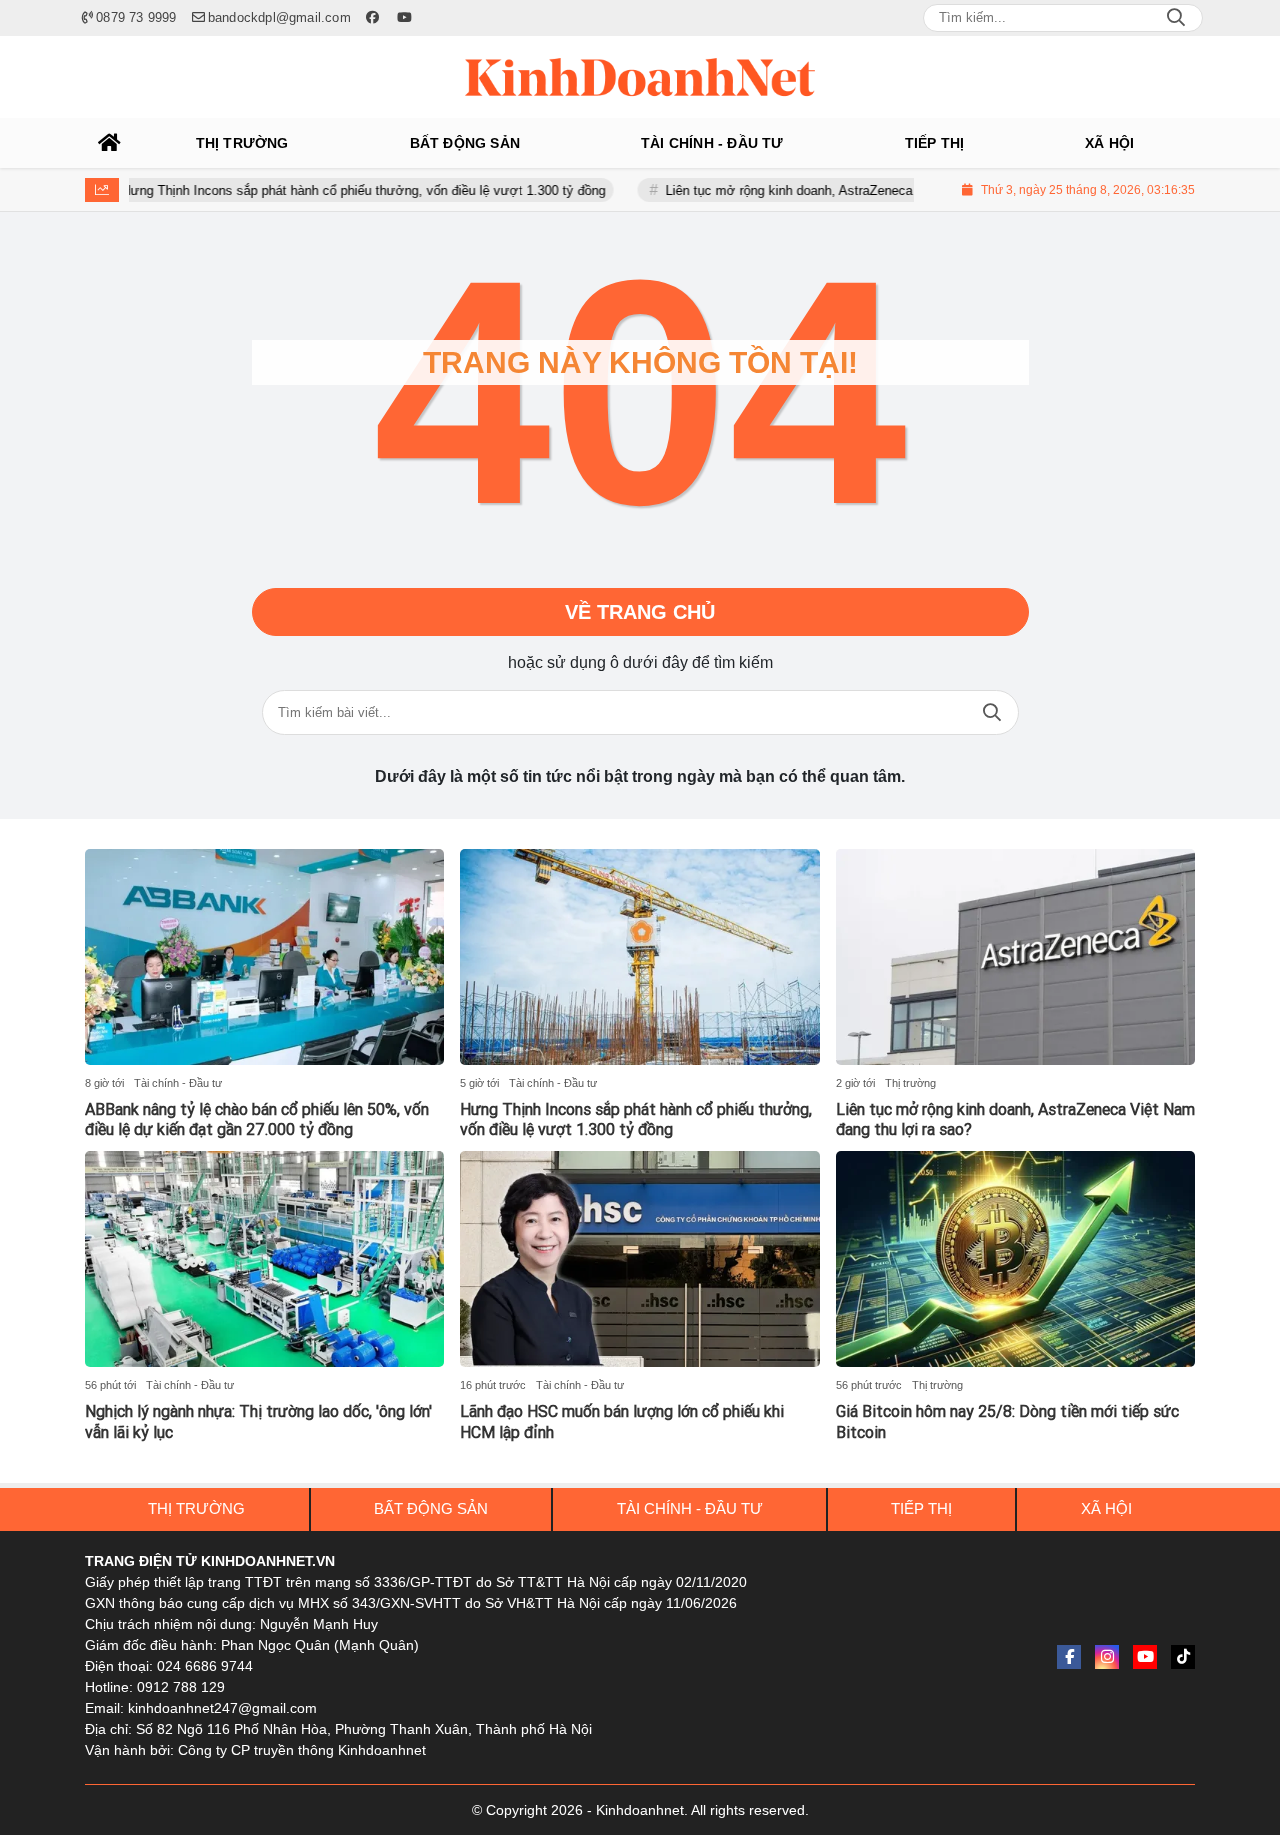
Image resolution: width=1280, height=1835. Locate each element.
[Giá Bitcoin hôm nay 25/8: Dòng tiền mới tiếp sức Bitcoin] (1015, 1259)
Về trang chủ (640, 612)
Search (1176, 18)
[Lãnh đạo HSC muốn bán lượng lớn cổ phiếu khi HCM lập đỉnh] (639, 1259)
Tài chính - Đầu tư (178, 1083)
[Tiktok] (1183, 1657)
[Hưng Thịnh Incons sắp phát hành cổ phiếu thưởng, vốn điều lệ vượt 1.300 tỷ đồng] (639, 957)
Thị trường (910, 1083)
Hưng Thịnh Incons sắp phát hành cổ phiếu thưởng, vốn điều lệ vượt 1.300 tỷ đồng (327, 190)
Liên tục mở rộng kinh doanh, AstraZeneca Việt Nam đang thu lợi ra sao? (841, 190)
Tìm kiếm (992, 712)
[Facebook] (1069, 1657)
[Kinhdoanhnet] (640, 77)
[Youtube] (1145, 1657)
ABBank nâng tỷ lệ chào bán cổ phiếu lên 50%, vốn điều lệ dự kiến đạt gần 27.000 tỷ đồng (257, 1120)
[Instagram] (1107, 1657)
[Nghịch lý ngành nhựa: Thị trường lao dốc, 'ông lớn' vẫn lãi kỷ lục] (264, 1259)
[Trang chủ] (110, 143)
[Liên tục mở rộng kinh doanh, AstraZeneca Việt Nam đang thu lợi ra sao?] (1015, 957)
